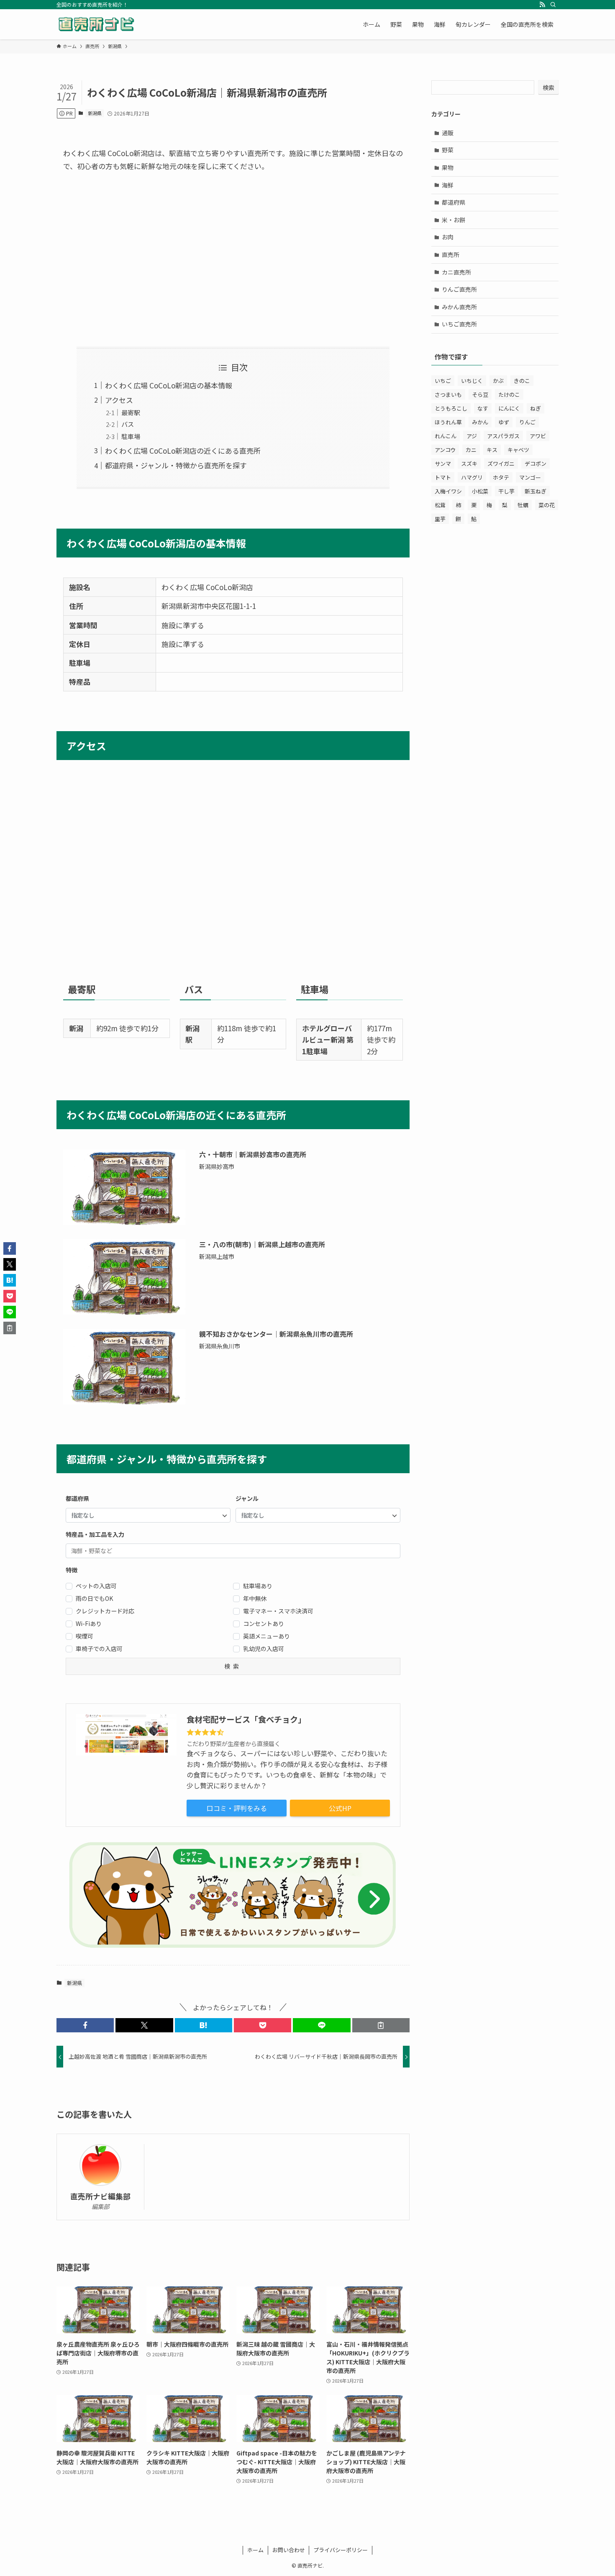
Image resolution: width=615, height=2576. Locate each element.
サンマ (443, 464)
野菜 (448, 150)
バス (128, 424)
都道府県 (454, 202)
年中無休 (255, 1598)
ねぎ (536, 408)
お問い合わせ (289, 2550)
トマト (443, 477)
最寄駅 (131, 412)
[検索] (553, 5)
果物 (448, 167)
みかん (480, 422)
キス (492, 450)
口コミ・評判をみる (237, 1808)
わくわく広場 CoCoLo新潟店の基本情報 (169, 385)
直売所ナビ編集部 (100, 2196)
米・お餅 (454, 220)
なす (483, 408)
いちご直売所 (459, 324)
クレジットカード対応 (105, 1611)
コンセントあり (264, 1623)
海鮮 (448, 185)
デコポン (536, 464)
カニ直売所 (456, 272)
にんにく (509, 408)
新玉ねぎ (536, 491)
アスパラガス (503, 436)
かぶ (498, 381)
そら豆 (480, 394)
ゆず (504, 422)
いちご (443, 381)
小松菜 (480, 491)
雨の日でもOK (94, 1598)
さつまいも (448, 394)
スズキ (469, 464)
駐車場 (131, 436)
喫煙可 (85, 1636)
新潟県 (95, 113)
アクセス (119, 400)
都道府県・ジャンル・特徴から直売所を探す (176, 465)
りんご (527, 422)
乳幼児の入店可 (264, 1649)
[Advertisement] (233, 260)
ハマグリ (472, 477)
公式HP (340, 1808)
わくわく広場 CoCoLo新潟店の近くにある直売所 (183, 451)
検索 (548, 87)
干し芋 (506, 491)
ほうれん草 (448, 422)
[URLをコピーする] (381, 2025)
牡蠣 (523, 505)
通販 (448, 133)
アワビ (538, 436)
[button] (85, 2025)
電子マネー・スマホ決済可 (278, 1611)
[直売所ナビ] (96, 24)
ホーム (255, 2550)
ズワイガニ (501, 464)
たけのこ (509, 394)
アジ (472, 436)
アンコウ (445, 450)
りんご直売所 (459, 289)
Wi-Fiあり (89, 1623)
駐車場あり (258, 1586)
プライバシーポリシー (341, 2550)
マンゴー (530, 477)
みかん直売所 (459, 307)
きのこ (522, 381)
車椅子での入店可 (99, 1649)
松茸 (440, 505)
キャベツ (518, 450)
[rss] (542, 5)
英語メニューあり (266, 1636)
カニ (471, 450)
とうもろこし (451, 408)
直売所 (451, 254)
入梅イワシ (448, 491)
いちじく (472, 381)
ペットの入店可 (96, 1586)
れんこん (446, 436)
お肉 (448, 237)
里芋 (440, 519)
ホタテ (501, 477)
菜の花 (547, 505)
